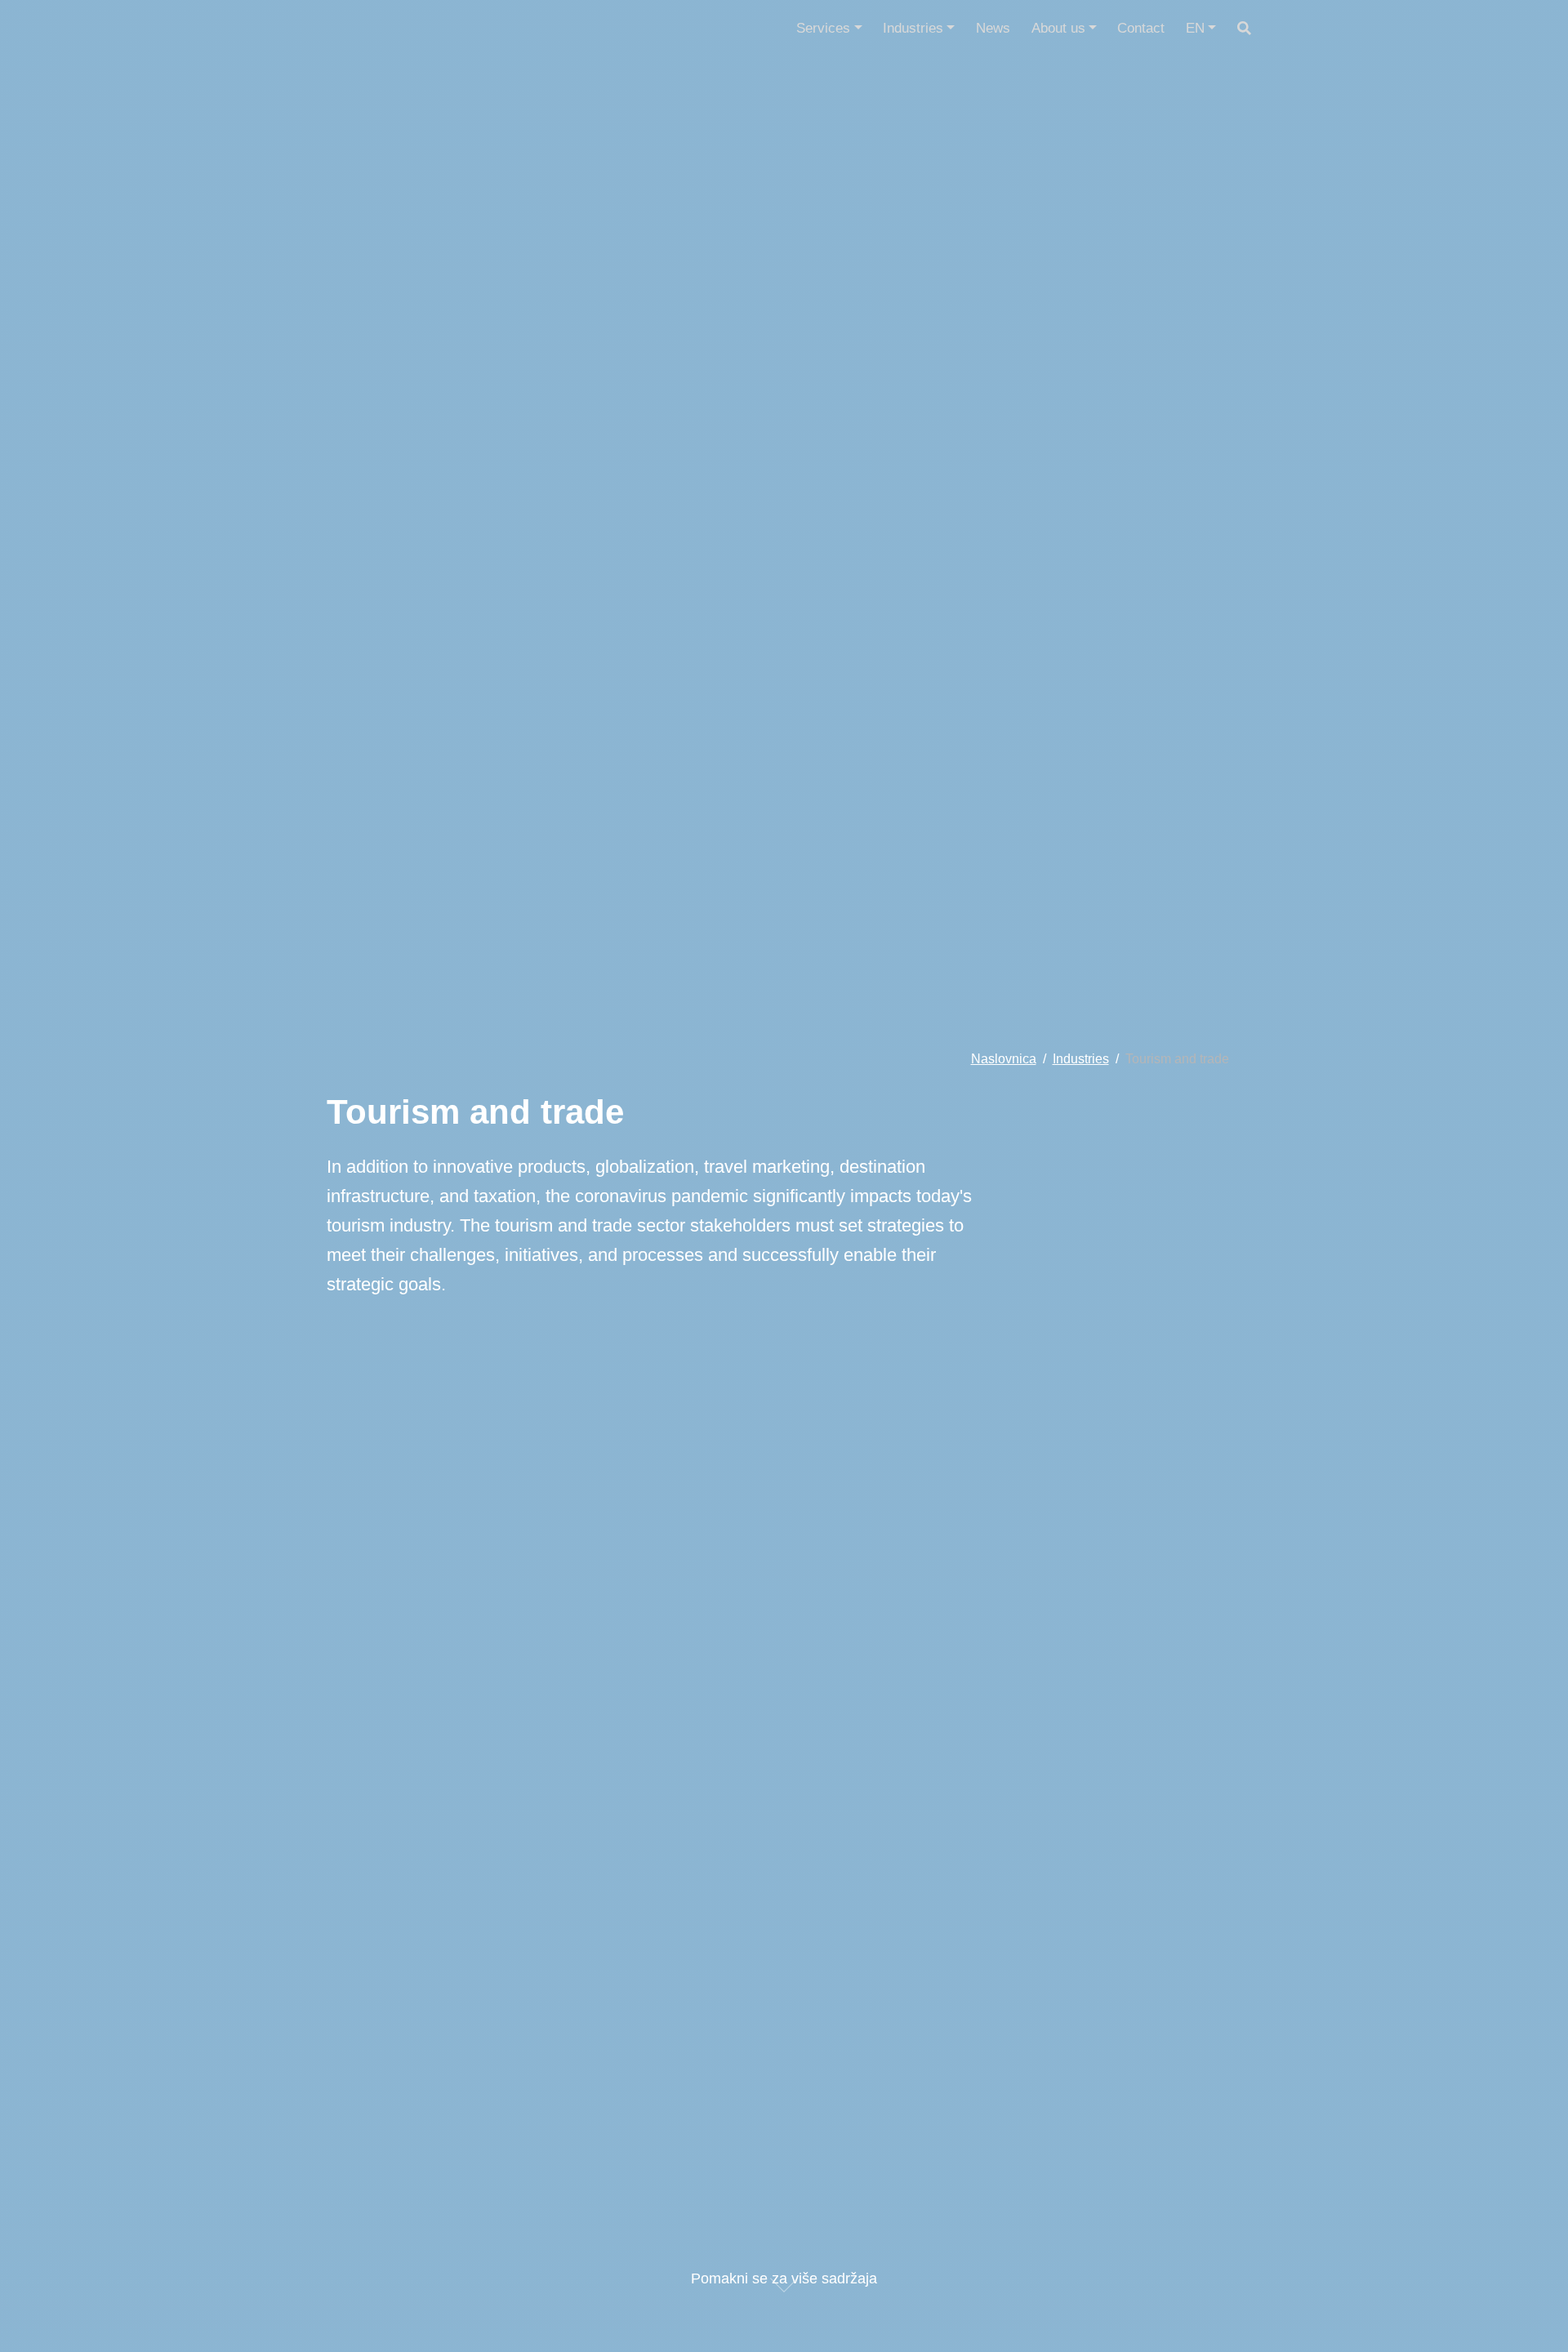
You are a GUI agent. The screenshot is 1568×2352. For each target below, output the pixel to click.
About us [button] (1064, 28)
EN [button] (1201, 28)
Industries (1081, 1059)
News (993, 28)
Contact (1141, 28)
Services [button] (829, 28)
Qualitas (389, 29)
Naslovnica (1004, 1059)
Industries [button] (919, 28)
